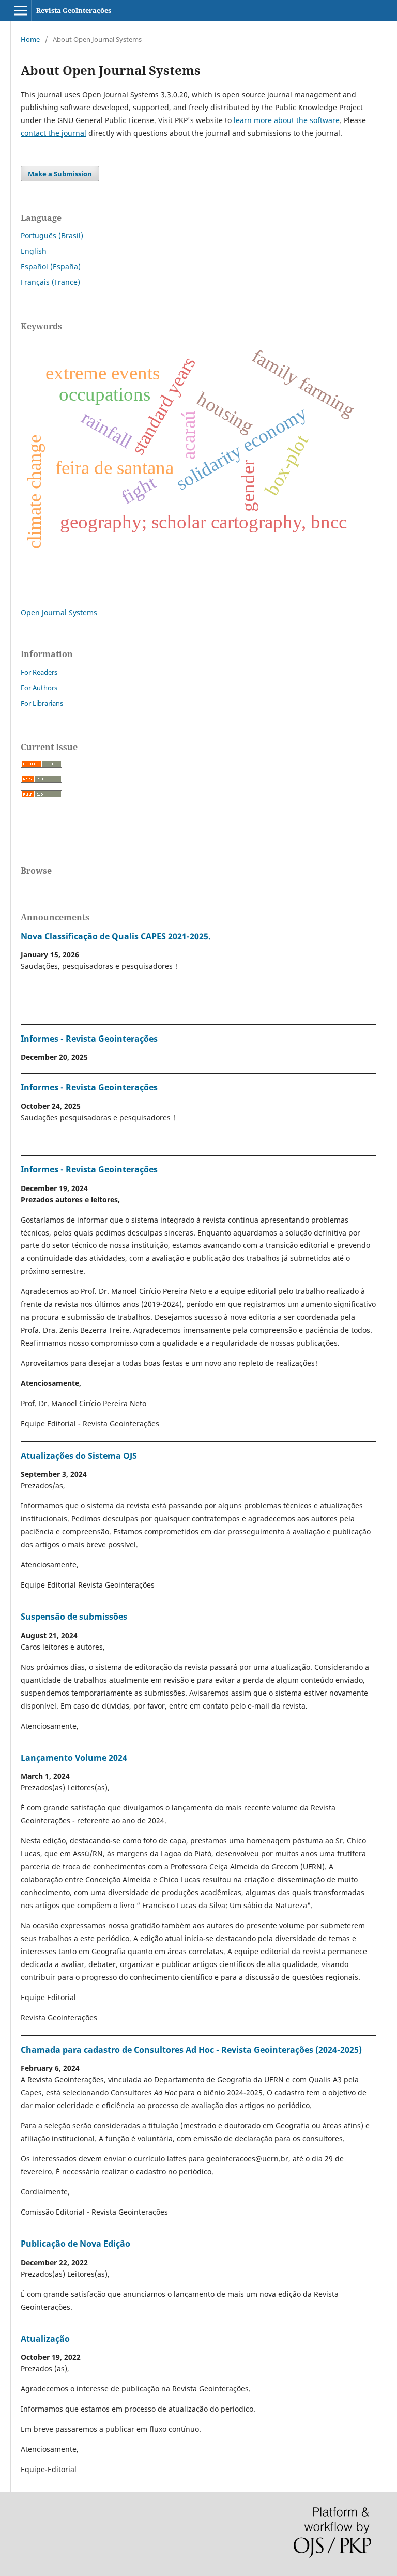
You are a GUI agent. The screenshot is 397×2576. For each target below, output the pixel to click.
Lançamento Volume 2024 (74, 1758)
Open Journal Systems (59, 612)
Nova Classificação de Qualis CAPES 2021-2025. (116, 936)
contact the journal (54, 133)
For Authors (39, 688)
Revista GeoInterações (74, 10)
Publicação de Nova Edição (75, 2244)
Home (30, 39)
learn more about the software (287, 120)
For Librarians (42, 703)
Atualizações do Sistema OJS (79, 1456)
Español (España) (51, 266)
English (34, 251)
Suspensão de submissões (74, 1617)
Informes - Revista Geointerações (89, 1039)
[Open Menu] (21, 10)
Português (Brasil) (52, 235)
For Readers (39, 672)
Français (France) (50, 282)
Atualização (45, 2339)
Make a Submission (60, 174)
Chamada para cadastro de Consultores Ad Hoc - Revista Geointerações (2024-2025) (191, 2050)
